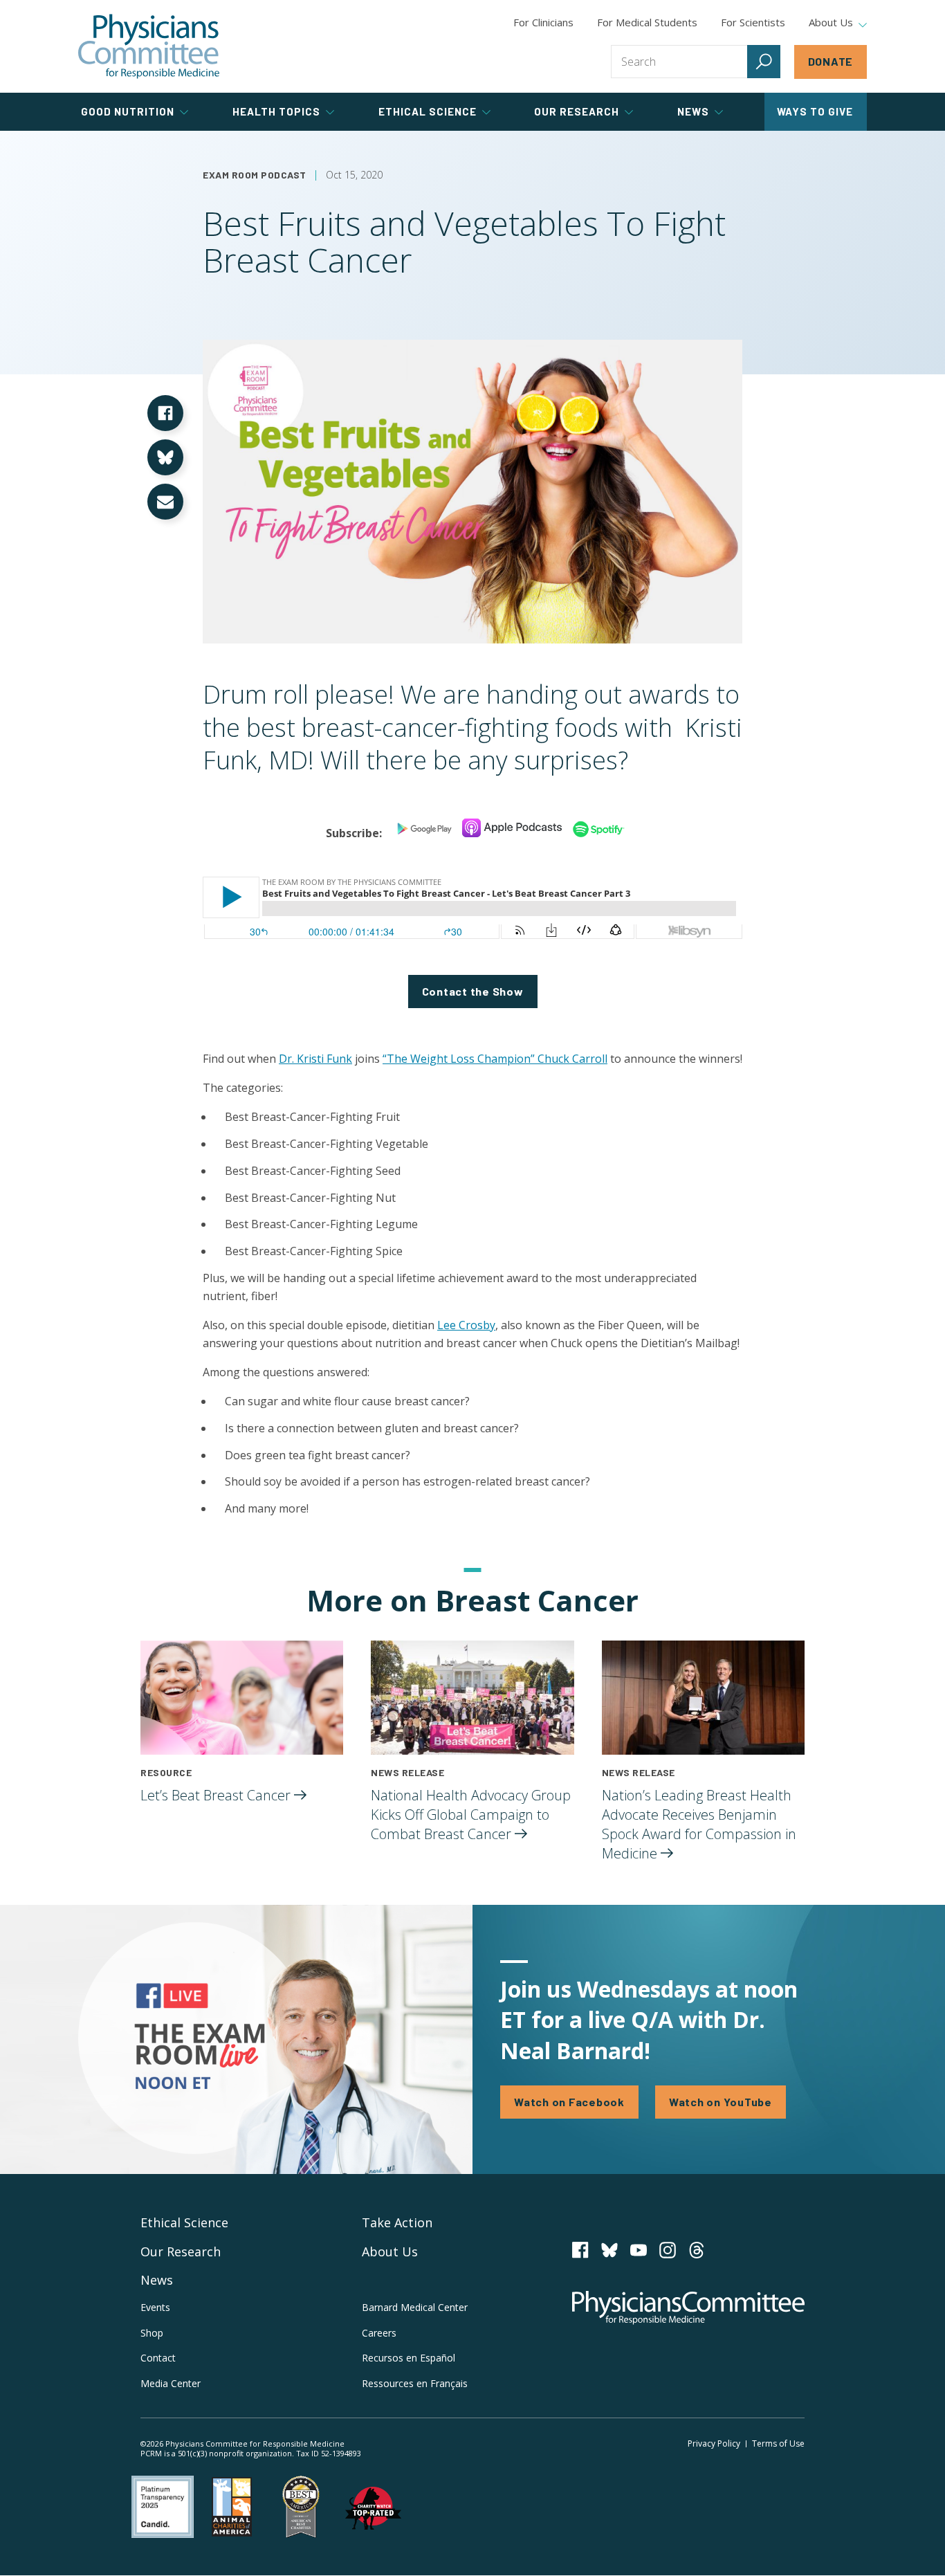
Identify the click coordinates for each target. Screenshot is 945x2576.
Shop (152, 2333)
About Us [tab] (831, 23)
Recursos (409, 2358)
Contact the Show (473, 991)
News (157, 2280)
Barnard (415, 2307)
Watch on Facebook (569, 2102)
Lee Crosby (466, 1325)
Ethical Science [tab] (428, 111)
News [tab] (693, 111)
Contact (158, 2358)
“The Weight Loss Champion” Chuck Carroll (495, 1059)
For (647, 22)
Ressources (415, 2383)
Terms (778, 2443)
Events (155, 2307)
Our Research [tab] (577, 111)
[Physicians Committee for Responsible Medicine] (149, 46)
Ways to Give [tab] (815, 111)
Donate (831, 61)
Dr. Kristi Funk (315, 1059)
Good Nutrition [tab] (128, 111)
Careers (379, 2333)
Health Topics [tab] (276, 111)
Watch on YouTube (721, 2102)
